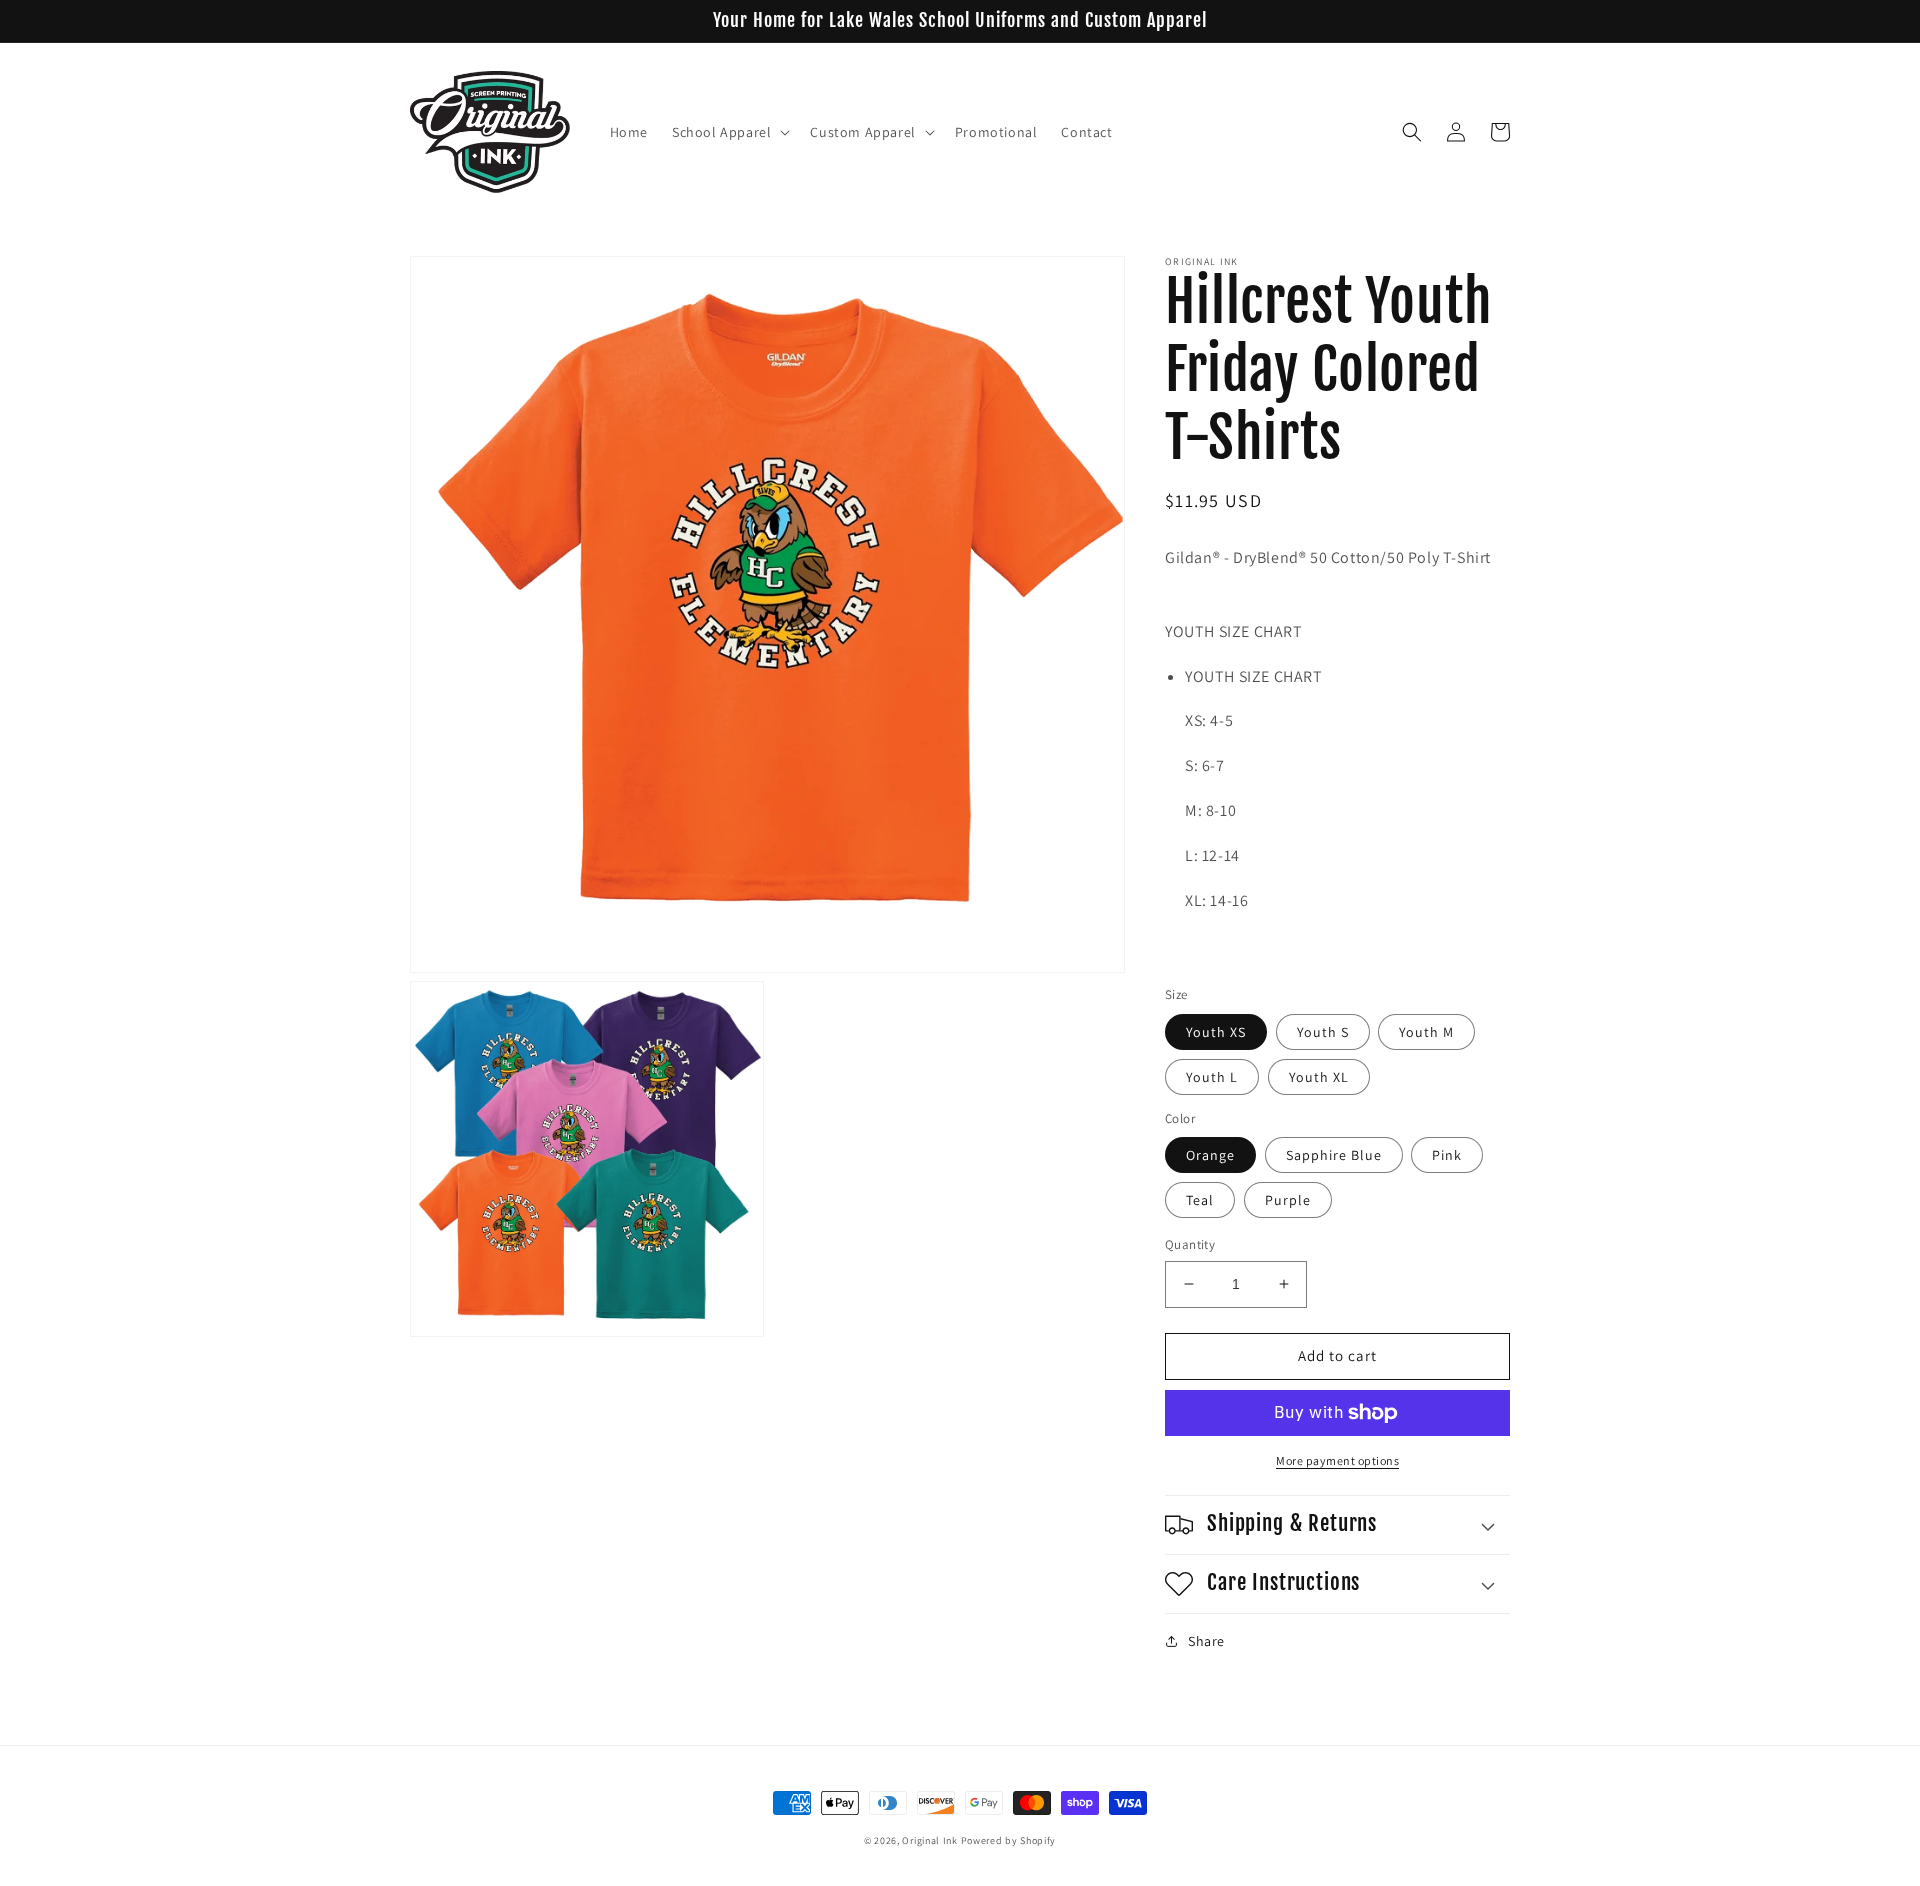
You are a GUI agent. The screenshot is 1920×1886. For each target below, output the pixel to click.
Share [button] (1206, 1641)
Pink (1447, 1155)
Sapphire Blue (1334, 1155)
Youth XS (1216, 1032)
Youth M (1426, 1032)
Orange (1210, 1155)
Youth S (1323, 1032)
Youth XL (1319, 1077)
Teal (1200, 1200)
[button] (729, 132)
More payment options (1337, 1460)
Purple (1288, 1200)
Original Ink (929, 1840)
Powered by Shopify (1009, 1840)
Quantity (1190, 1244)
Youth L (1212, 1077)
